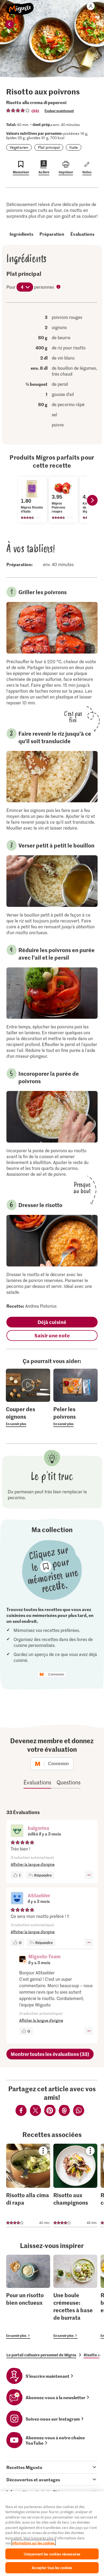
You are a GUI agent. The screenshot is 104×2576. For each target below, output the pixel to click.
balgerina (38, 1828)
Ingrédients (21, 234)
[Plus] (89, 1875)
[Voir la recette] (28, 2185)
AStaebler (39, 1895)
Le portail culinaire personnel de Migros (41, 2355)
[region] (52, 2534)
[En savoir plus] (28, 1416)
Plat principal (49, 147)
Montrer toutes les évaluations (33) (50, 2054)
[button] (17, 1831)
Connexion (56, 1674)
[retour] (10, 24)
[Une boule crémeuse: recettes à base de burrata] (75, 2297)
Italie (74, 147)
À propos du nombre (59, 287)
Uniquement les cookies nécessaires (52, 2554)
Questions (69, 1782)
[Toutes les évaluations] (18, 110)
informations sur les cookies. (34, 2543)
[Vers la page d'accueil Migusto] (20, 6)
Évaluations (82, 234)
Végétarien (19, 147)
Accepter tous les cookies (52, 2568)
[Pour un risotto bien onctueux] (28, 2297)
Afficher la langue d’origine (33, 1864)
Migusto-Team (44, 1956)
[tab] (52, 2467)
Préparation (52, 234)
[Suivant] (92, 500)
